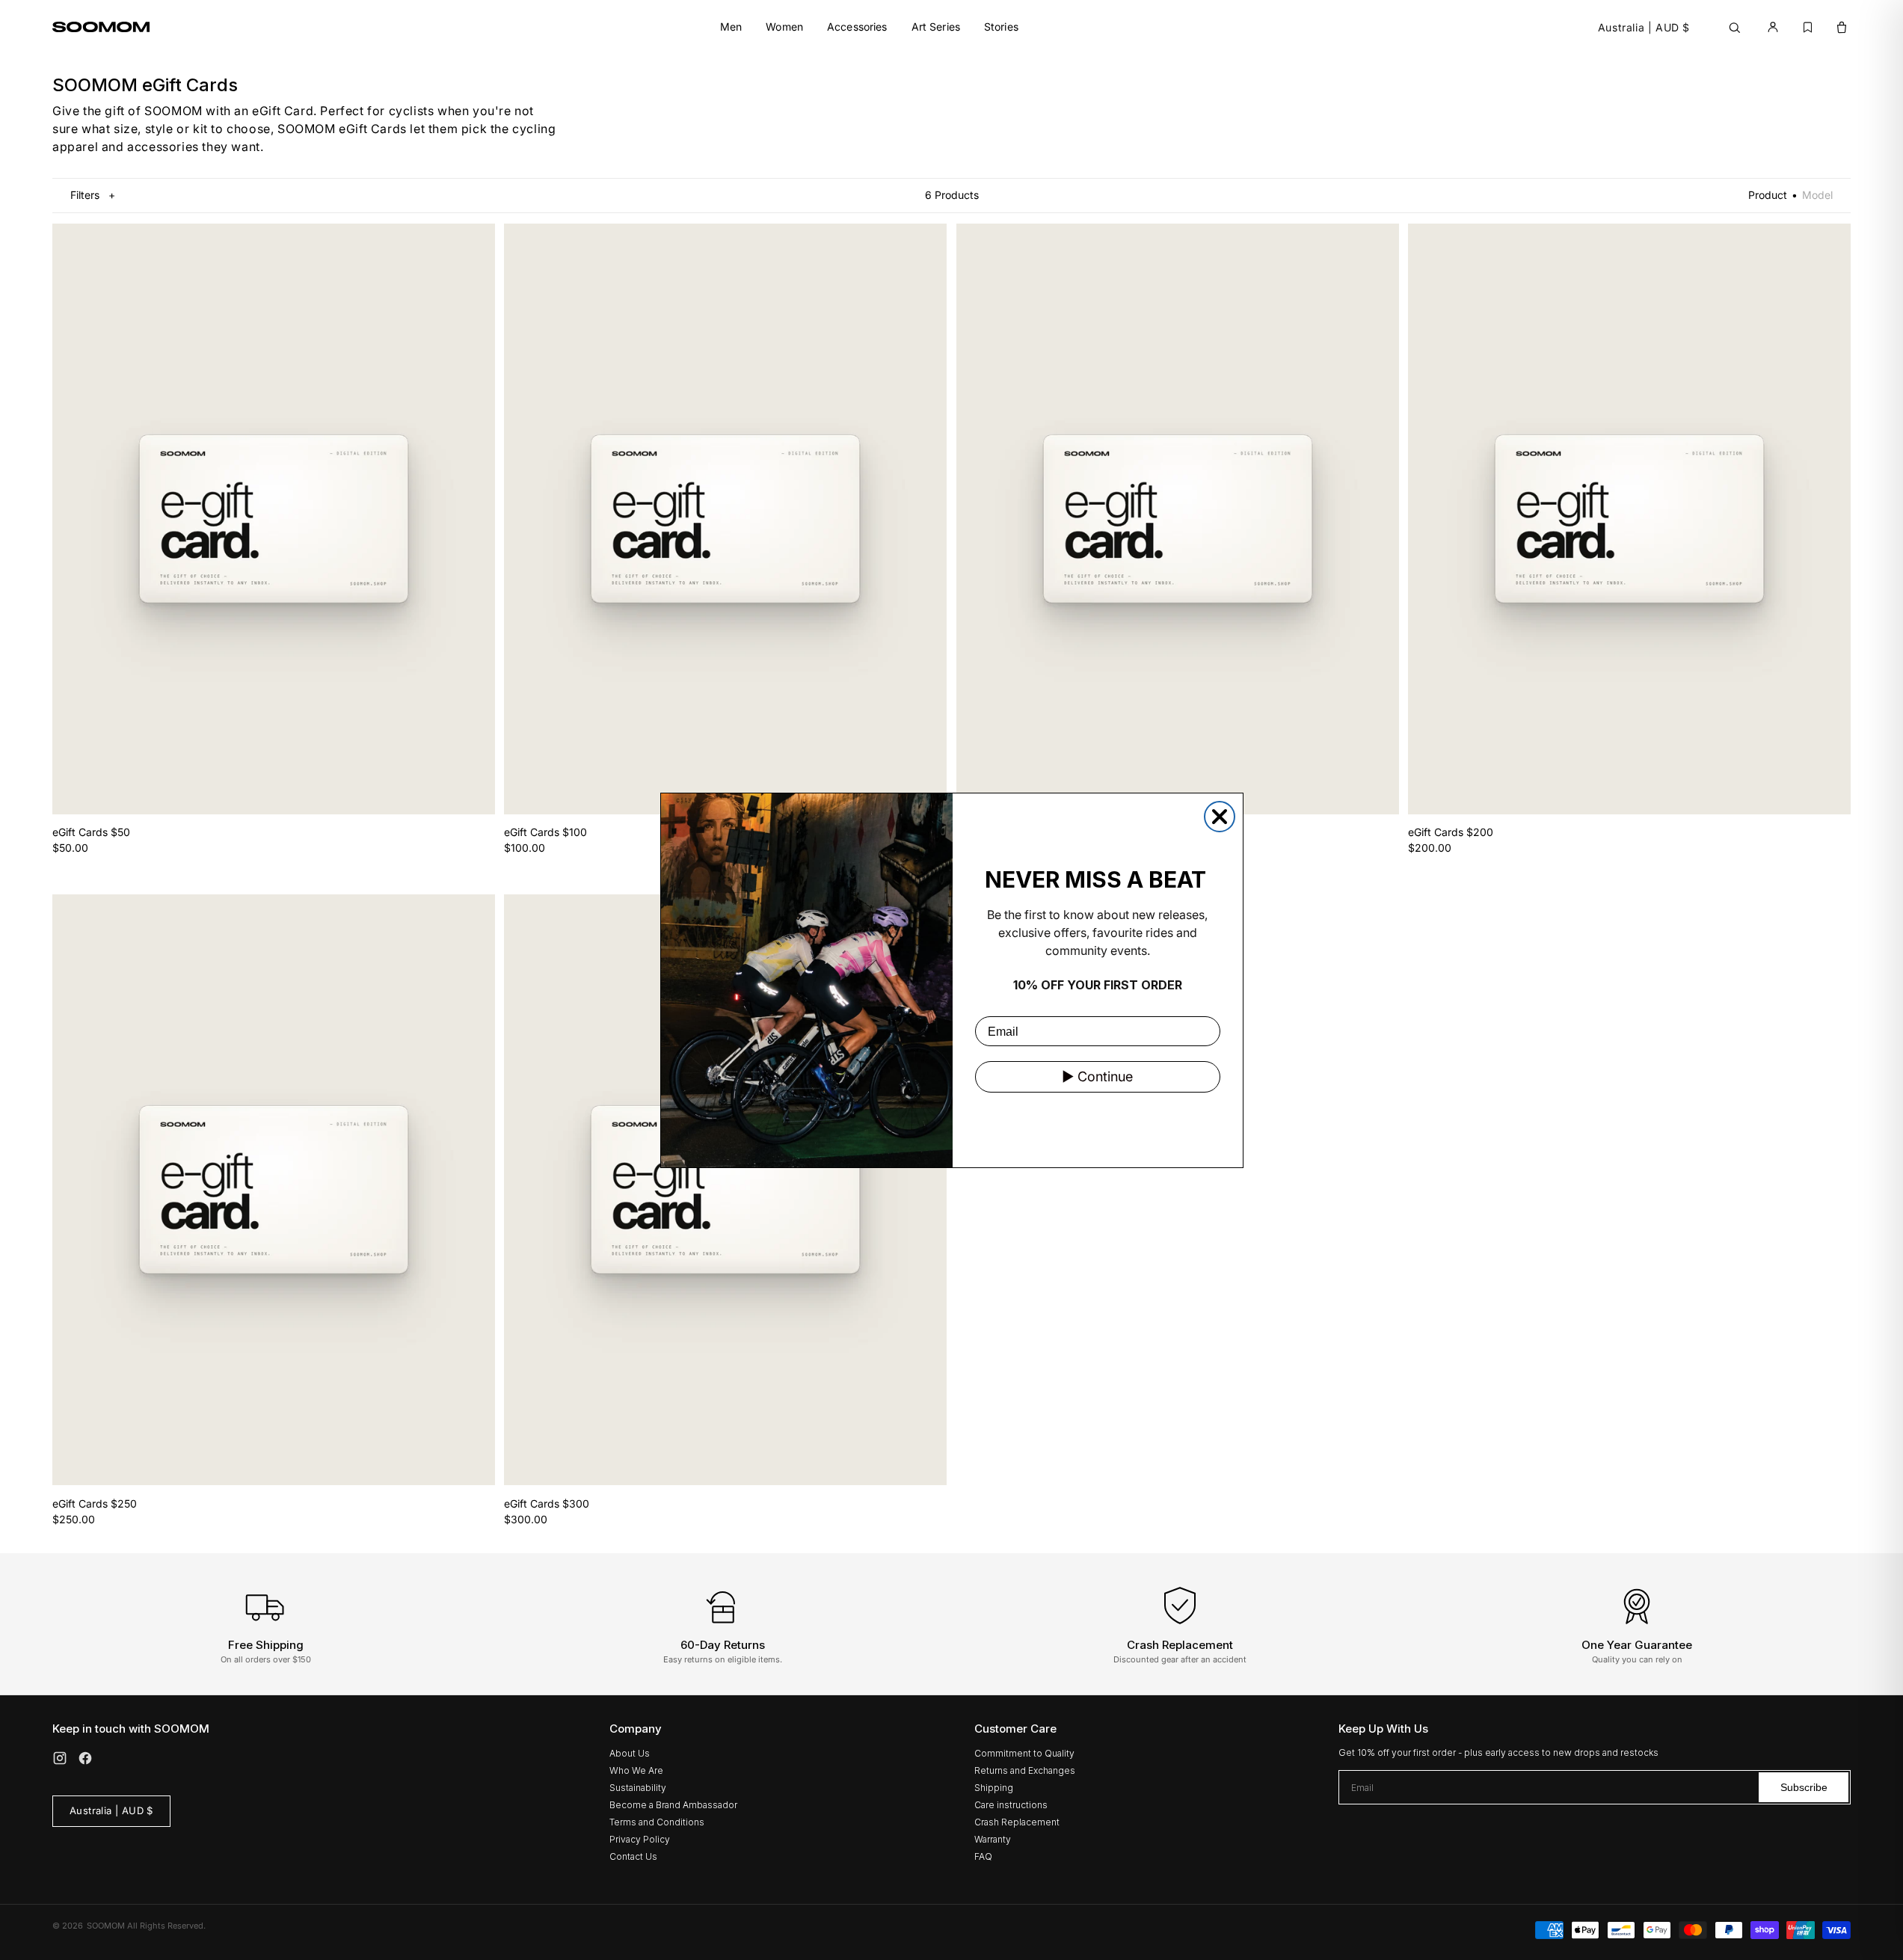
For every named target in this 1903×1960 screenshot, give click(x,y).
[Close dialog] (1220, 817)
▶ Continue (1097, 1076)
